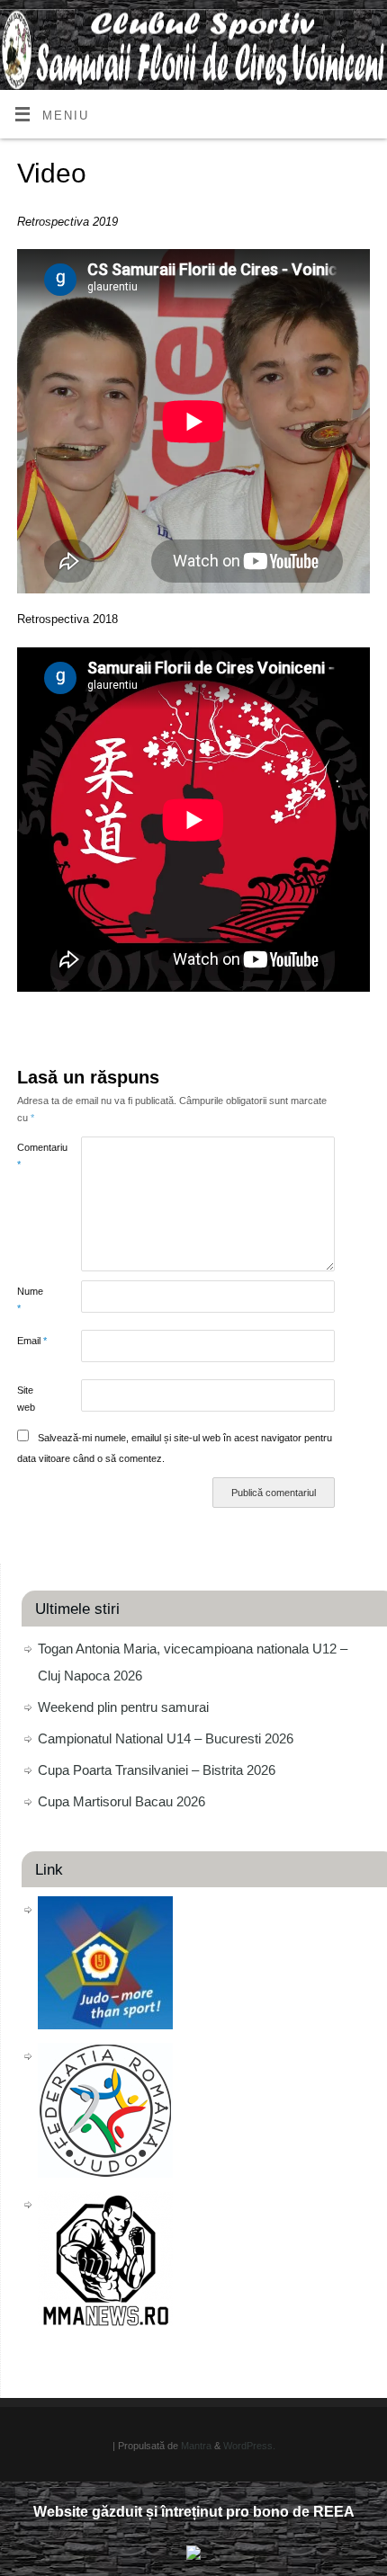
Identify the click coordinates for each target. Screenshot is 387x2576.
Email (32, 1341)
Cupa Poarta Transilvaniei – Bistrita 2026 (157, 1770)
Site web (26, 1399)
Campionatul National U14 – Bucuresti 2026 (166, 1738)
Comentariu (33, 1156)
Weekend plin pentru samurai (123, 1707)
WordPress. (249, 2446)
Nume (30, 1300)
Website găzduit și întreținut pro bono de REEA (194, 2512)
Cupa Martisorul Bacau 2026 (121, 1801)
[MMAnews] (105, 2321)
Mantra (196, 2446)
